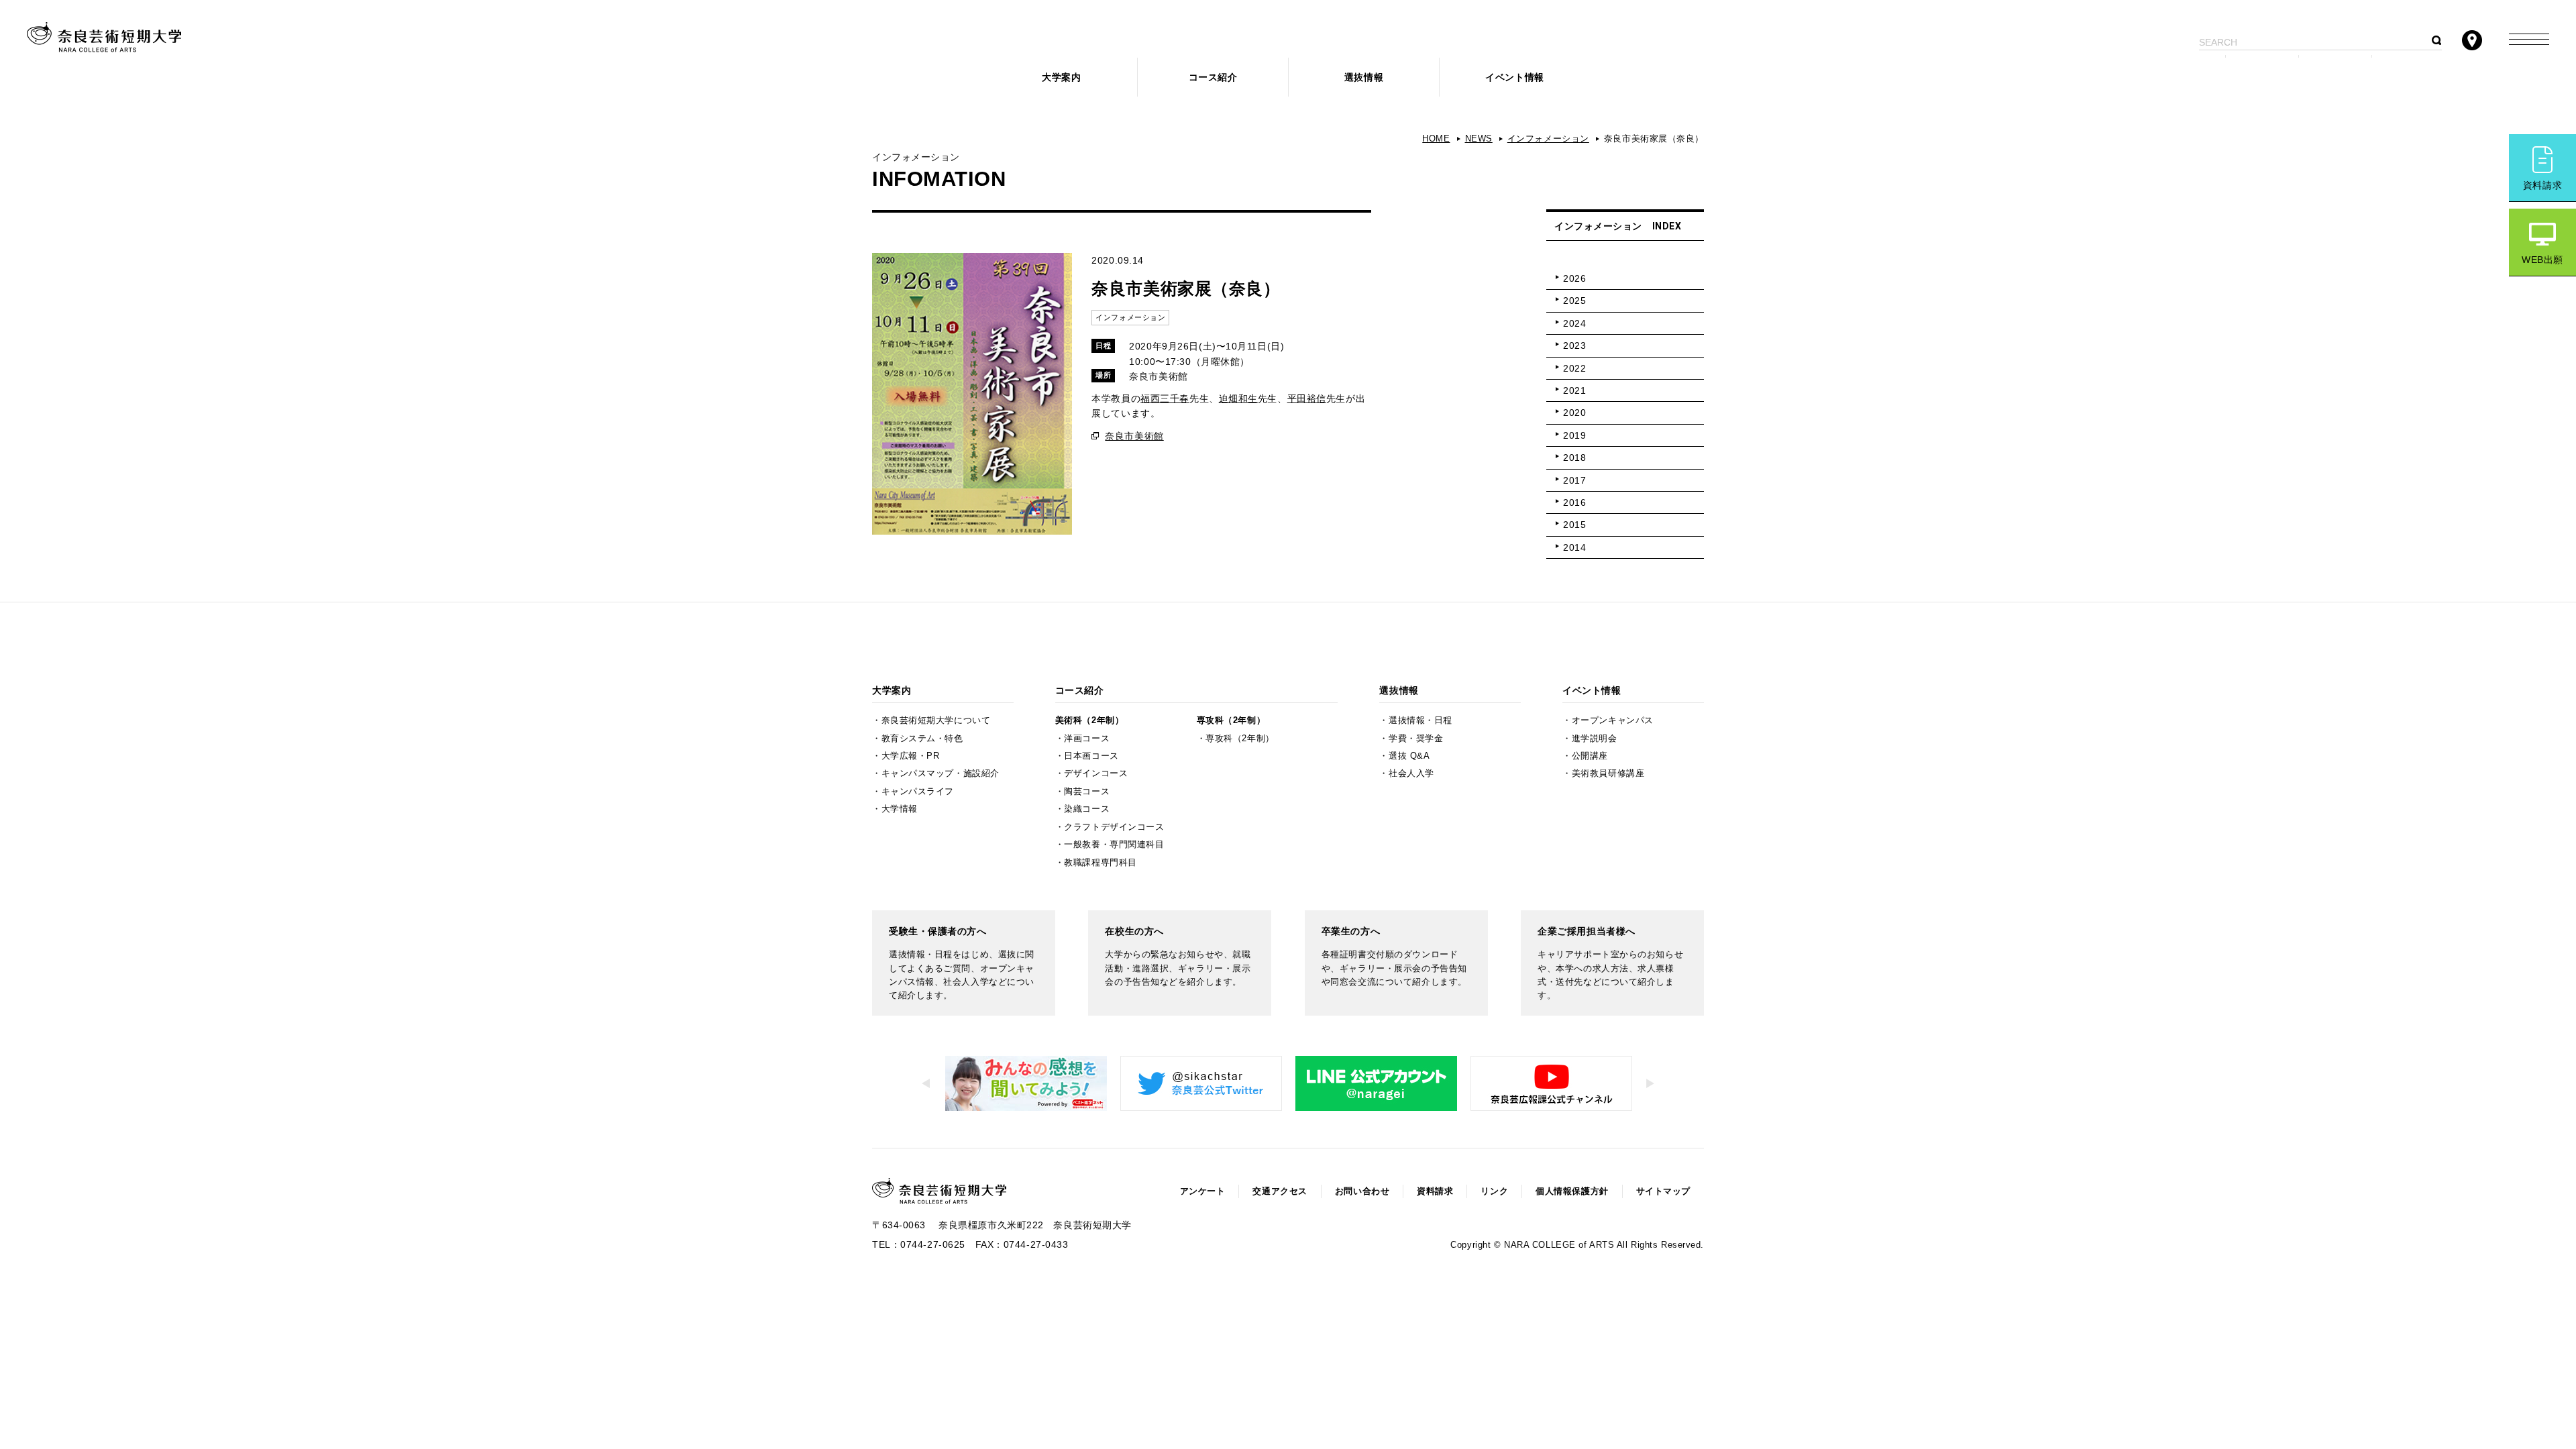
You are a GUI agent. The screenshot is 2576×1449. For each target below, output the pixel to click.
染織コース (1087, 809)
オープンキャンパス (1613, 720)
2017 (1574, 480)
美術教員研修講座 (1608, 773)
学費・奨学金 (1416, 739)
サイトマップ (1663, 1191)
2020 (1574, 413)
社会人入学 (1411, 773)
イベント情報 (1514, 77)
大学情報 (900, 809)
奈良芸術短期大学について (936, 720)
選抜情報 (1364, 77)
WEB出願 (2542, 260)
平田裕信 (1307, 398)
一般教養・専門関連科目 (1114, 845)
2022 (1574, 368)
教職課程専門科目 (1100, 863)
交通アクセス (1280, 1191)
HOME (1436, 139)
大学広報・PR (911, 756)
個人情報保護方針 (1572, 1191)
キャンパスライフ (918, 792)
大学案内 (1061, 77)
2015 (1574, 525)
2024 (1574, 323)
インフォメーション (1548, 139)
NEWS (1479, 139)
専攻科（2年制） (1231, 720)
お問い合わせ (1362, 1191)
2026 (1574, 278)
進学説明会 (1595, 739)
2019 (1574, 435)
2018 (1574, 458)
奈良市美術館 (1134, 436)
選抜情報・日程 (1420, 720)
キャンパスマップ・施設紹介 (941, 773)
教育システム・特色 (922, 739)
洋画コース (1087, 739)
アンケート (1203, 1191)
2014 (1574, 547)
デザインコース (1096, 773)
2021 (1574, 390)
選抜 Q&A (1409, 756)
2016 (1574, 502)
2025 (1574, 301)
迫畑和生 (1238, 398)
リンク (1494, 1191)
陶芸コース (1087, 792)
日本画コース (1091, 756)
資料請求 (2542, 185)
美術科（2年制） (1089, 720)
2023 (1574, 345)
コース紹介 (1213, 77)
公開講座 (1590, 756)
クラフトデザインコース (1114, 827)
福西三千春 (1165, 398)
